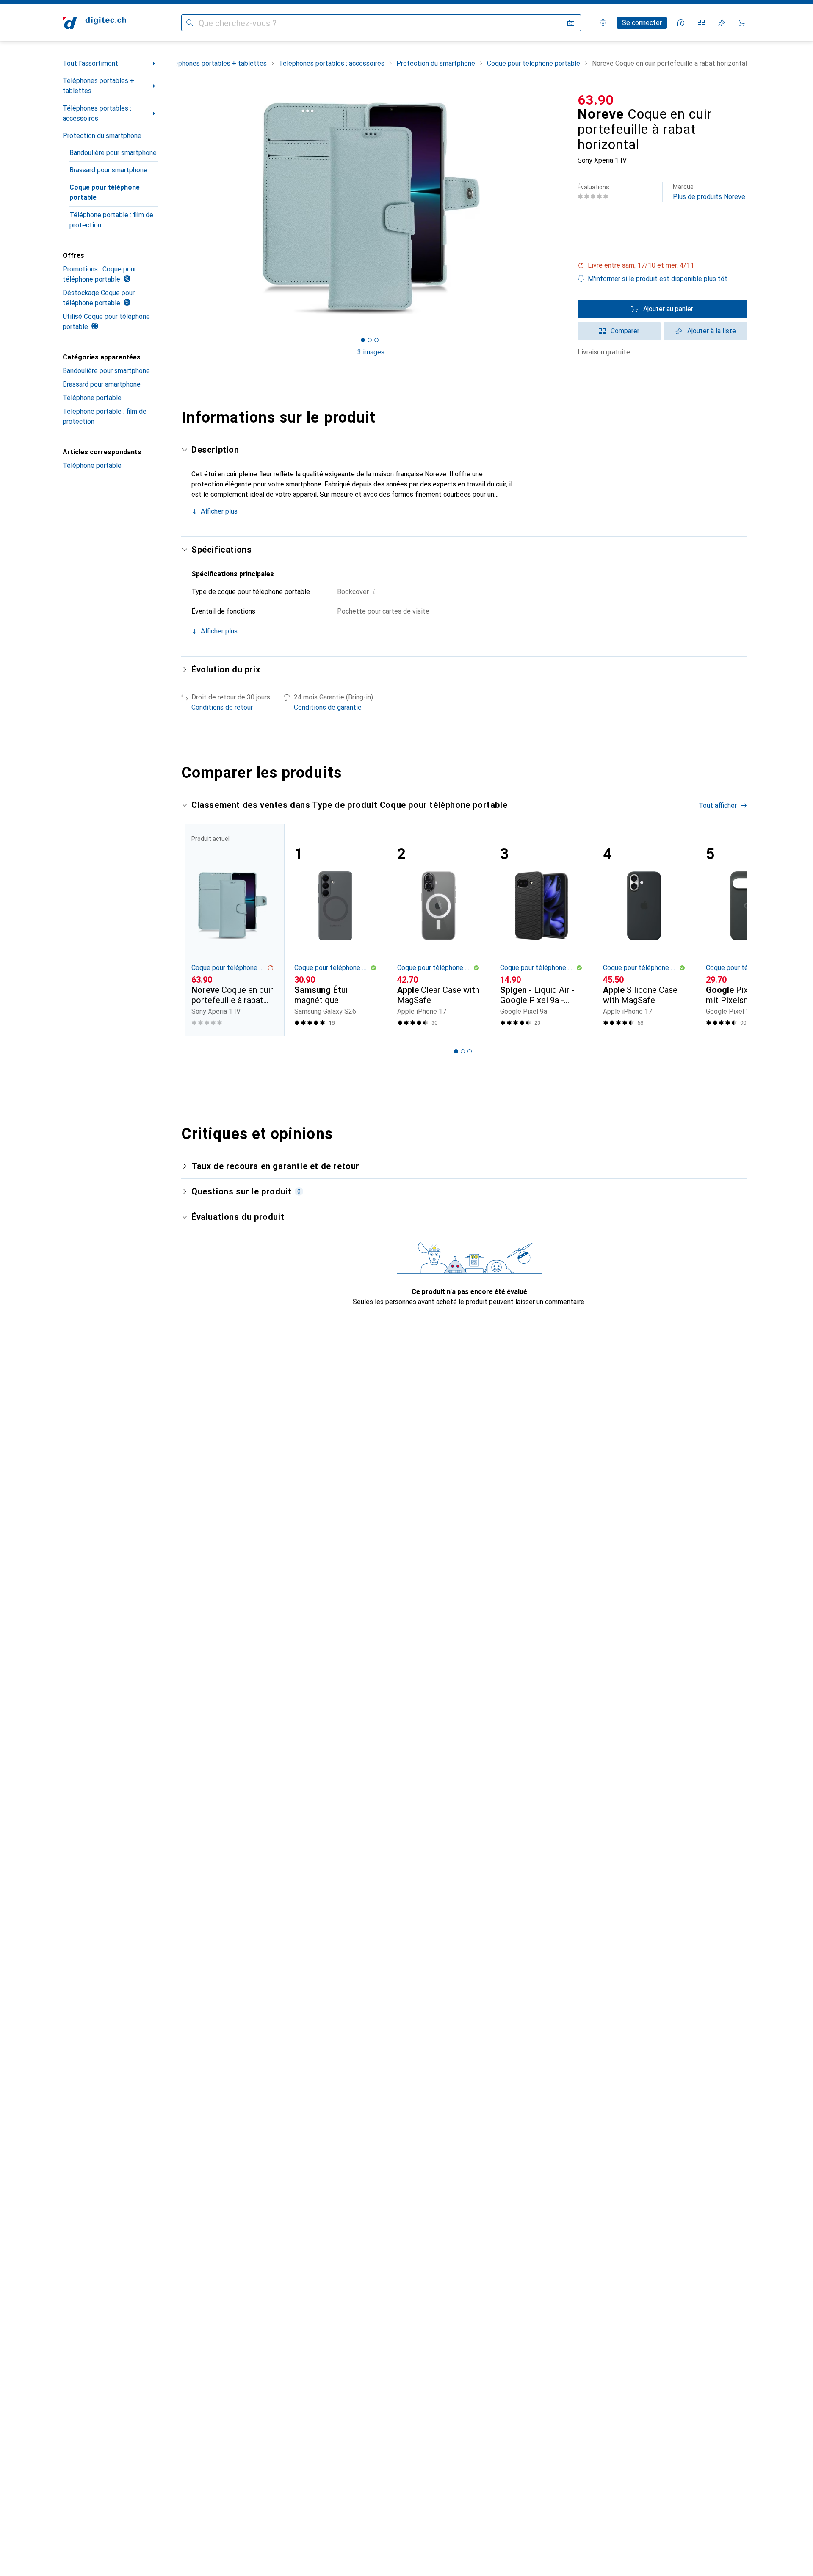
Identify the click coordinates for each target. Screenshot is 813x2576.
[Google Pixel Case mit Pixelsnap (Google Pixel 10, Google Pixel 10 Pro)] (747, 930)
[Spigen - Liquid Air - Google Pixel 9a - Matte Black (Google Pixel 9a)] (541, 930)
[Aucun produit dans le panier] (742, 23)
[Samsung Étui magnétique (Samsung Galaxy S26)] (336, 930)
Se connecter (642, 23)
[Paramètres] (603, 23)
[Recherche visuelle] (571, 23)
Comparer (625, 331)
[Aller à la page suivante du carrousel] (732, 930)
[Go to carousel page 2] (463, 1051)
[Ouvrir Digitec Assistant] (681, 23)
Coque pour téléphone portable (105, 192)
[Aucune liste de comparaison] (701, 23)
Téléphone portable (92, 398)
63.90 (596, 100)
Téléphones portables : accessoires (97, 113)
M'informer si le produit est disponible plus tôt (658, 279)
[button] (662, 265)
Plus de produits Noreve (709, 192)
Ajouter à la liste (712, 331)
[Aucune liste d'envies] (722, 23)
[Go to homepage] (94, 23)
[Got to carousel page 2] (370, 340)
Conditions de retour (222, 707)
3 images (371, 352)
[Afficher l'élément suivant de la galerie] (562, 208)
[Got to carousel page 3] (376, 340)
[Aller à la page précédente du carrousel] (196, 930)
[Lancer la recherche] (190, 23)
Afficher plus (219, 511)
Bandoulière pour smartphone (113, 153)
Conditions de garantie (328, 707)
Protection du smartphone (102, 136)
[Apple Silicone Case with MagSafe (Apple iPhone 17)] (644, 930)
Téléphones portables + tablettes (98, 86)
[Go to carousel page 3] (470, 1051)
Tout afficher (718, 806)
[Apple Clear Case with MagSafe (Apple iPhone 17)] (438, 930)
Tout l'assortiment (90, 63)
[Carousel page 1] (363, 340)
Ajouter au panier (668, 309)
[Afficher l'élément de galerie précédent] (180, 208)
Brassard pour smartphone (108, 170)
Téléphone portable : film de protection (111, 220)
